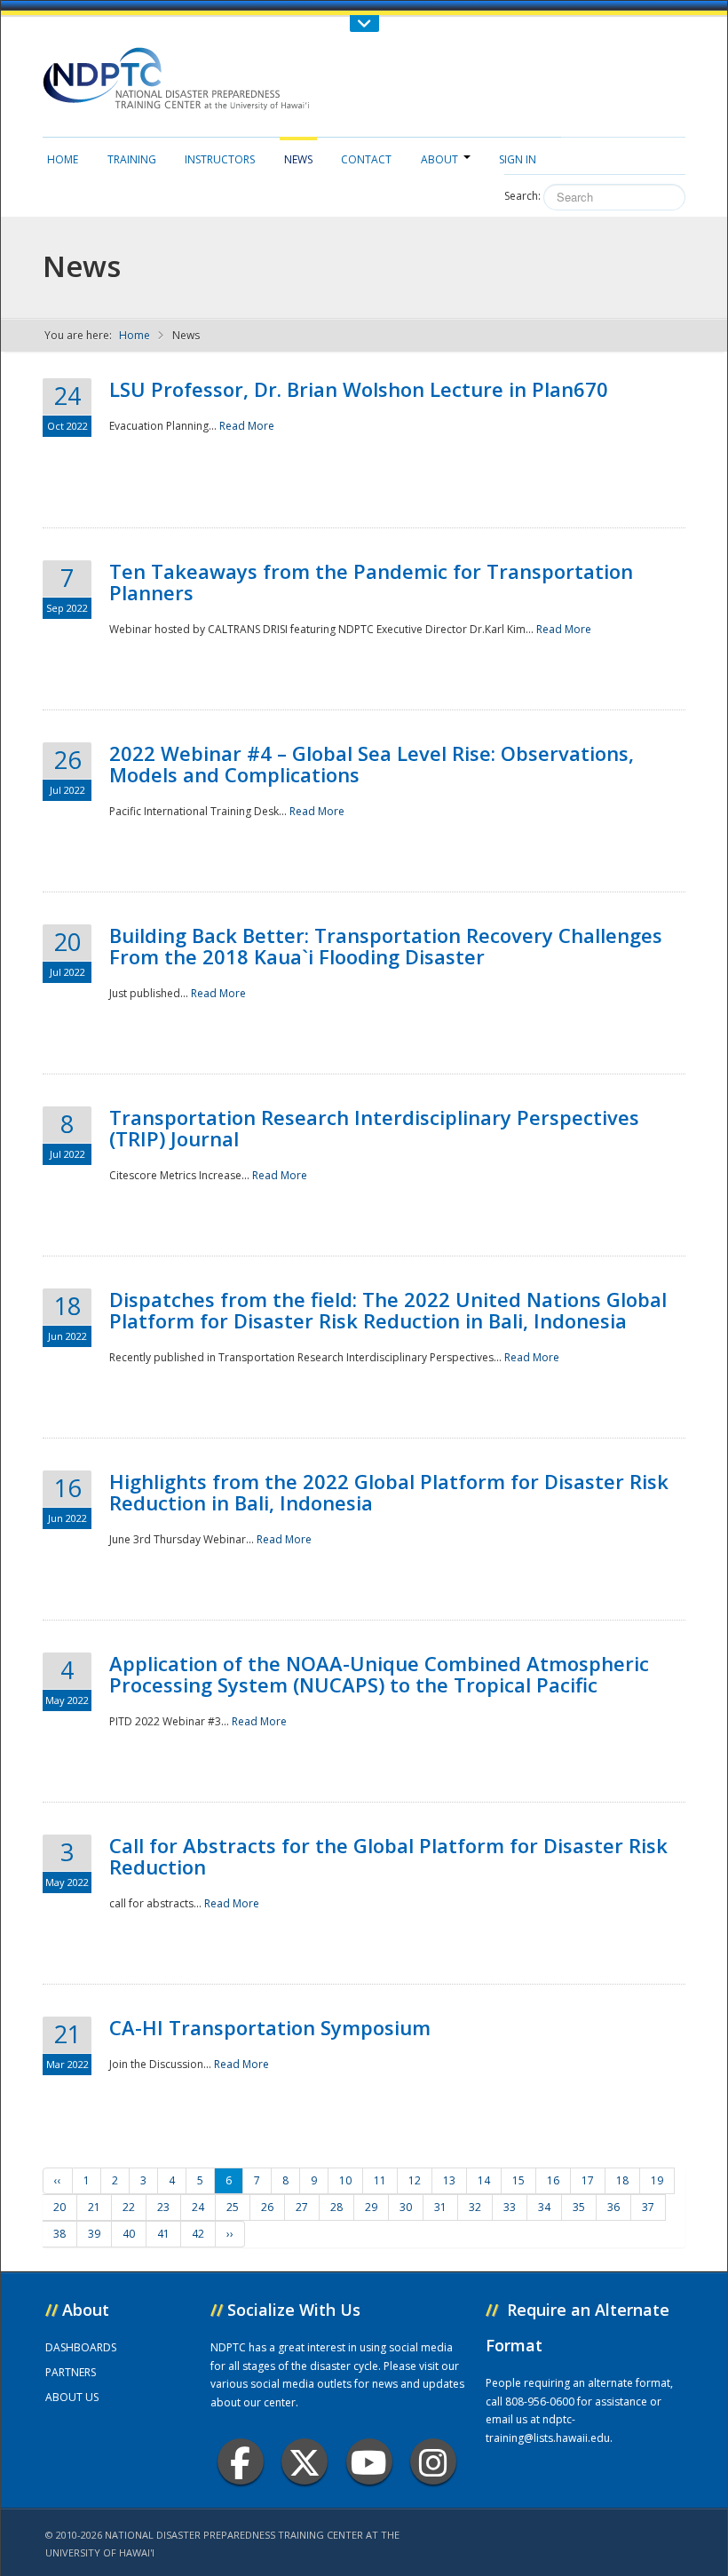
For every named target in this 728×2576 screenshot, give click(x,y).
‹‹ (58, 2180)
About (439, 159)
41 (163, 2234)
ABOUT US (72, 2397)
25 (233, 2207)
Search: (522, 196)
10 (345, 2180)
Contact (366, 159)
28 (336, 2207)
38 (59, 2234)
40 (129, 2234)
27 (302, 2207)
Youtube (369, 2461)
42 (198, 2234)
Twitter (305, 2461)
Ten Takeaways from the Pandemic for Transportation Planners (371, 582)
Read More (247, 426)
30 (406, 2207)
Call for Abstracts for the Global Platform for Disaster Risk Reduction (388, 1856)
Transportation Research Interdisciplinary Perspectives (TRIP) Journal (374, 1128)
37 (648, 2207)
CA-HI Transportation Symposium (270, 2027)
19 (657, 2180)
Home (63, 159)
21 (94, 2207)
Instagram (433, 2461)
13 (449, 2180)
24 (198, 2207)
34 (544, 2207)
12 (415, 2180)
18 (622, 2180)
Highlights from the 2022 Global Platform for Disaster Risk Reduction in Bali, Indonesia (389, 1492)
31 (440, 2207)
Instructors (220, 159)
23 (163, 2207)
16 (553, 2180)
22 (129, 2207)
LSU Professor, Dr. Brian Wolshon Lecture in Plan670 (359, 389)
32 (475, 2207)
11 (380, 2180)
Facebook (241, 2461)
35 (579, 2207)
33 (510, 2207)
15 (518, 2180)
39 (94, 2234)
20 (59, 2207)
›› (230, 2234)
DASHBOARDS (81, 2347)
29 (371, 2207)
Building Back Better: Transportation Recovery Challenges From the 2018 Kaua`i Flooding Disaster (386, 946)
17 (588, 2180)
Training (132, 159)
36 (613, 2207)
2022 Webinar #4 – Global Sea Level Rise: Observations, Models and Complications (372, 764)
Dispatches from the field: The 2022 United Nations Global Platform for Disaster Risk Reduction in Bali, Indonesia (388, 1310)
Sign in (518, 159)
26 (267, 2207)
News (298, 159)
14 (484, 2180)
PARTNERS (71, 2372)
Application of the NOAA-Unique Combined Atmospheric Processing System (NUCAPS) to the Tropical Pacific (379, 1674)
